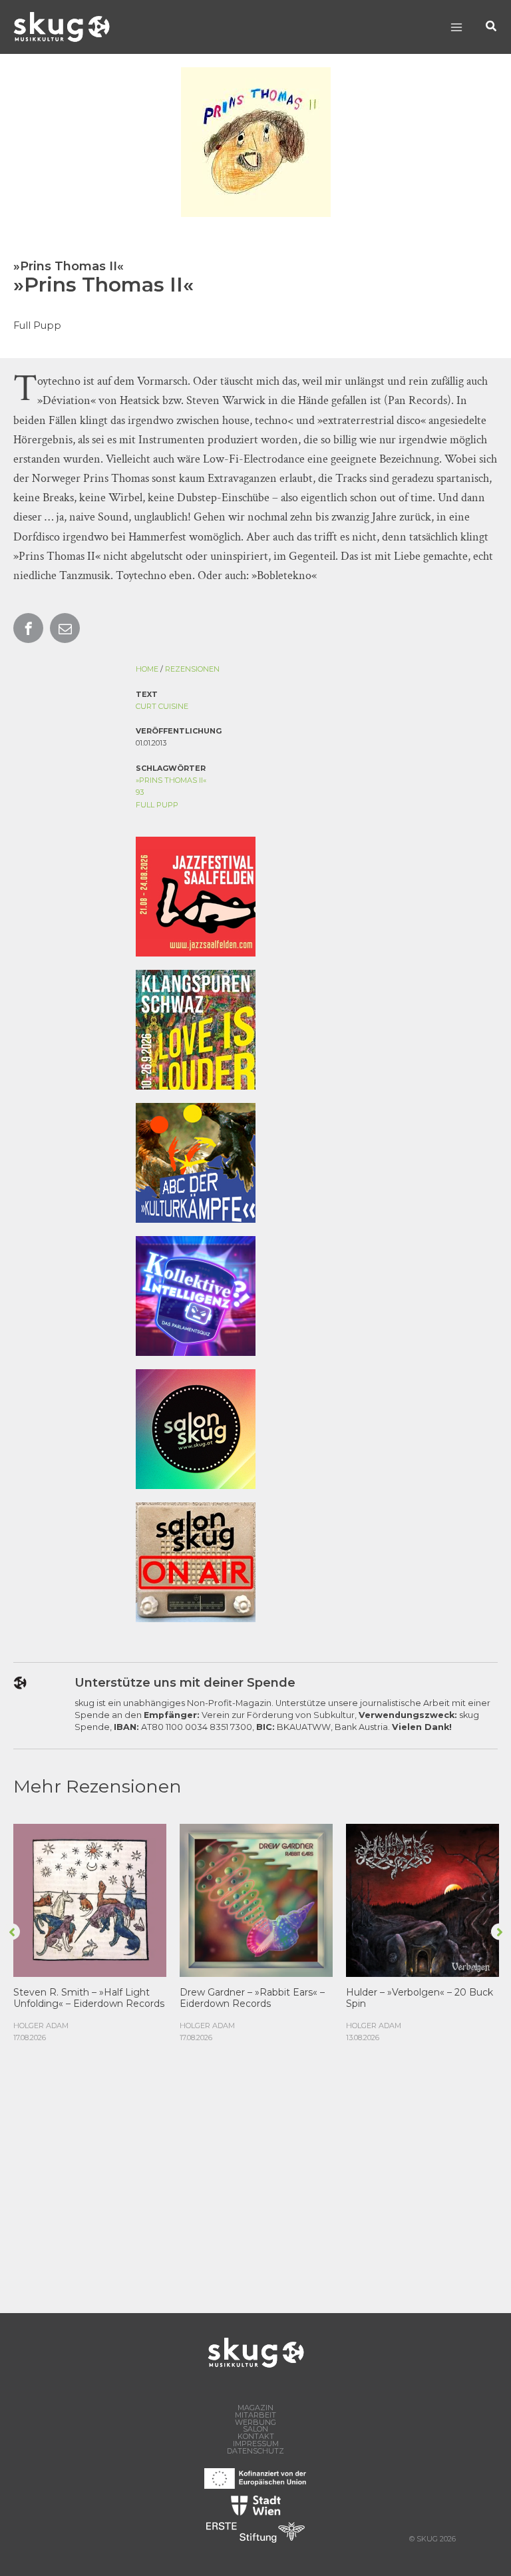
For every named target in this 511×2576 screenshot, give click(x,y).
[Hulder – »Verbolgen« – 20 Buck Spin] (423, 1899)
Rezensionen (192, 669)
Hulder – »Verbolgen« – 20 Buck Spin (420, 1998)
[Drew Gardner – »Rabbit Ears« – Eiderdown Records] (256, 1899)
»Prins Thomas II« (171, 780)
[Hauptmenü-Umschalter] (456, 27)
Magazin (255, 2408)
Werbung (255, 2423)
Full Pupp (157, 805)
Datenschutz (255, 2451)
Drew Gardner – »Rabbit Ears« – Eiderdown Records (252, 1998)
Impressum (256, 2444)
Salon (255, 2429)
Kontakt (256, 2437)
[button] (492, 27)
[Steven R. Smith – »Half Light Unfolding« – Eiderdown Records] (90, 1899)
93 (140, 792)
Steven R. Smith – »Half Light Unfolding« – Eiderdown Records (89, 1998)
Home (147, 669)
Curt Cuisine (162, 706)
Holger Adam (41, 2026)
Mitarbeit (255, 2415)
